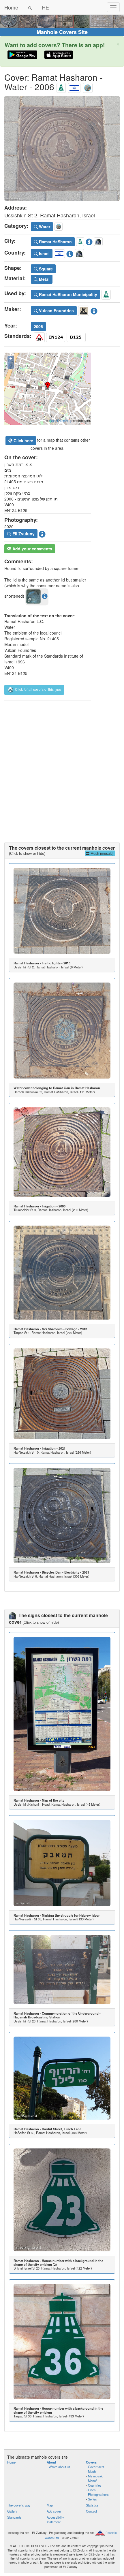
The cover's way (19, 2505)
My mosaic (96, 2476)
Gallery (12, 2511)
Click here (23, 441)
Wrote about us (60, 2467)
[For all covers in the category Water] (88, 87)
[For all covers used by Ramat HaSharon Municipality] (106, 294)
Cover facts (96, 2467)
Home (11, 7)
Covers (91, 2462)
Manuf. (93, 2481)
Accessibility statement (55, 2519)
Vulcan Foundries (56, 311)
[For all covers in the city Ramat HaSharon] (61, 87)
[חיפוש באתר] (30, 7)
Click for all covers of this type (38, 689)
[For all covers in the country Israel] (74, 87)
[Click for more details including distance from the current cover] (45, 596)
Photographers (98, 2494)
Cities (92, 2490)
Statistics (92, 2505)
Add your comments (32, 549)
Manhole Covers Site (62, 32)
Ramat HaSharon (55, 242)
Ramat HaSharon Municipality (67, 294)
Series (92, 2499)
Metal (44, 279)
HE (45, 7)
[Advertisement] (62, 766)
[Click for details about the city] (89, 241)
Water (44, 227)
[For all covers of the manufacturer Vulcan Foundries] (84, 310)
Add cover (54, 2511)
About (51, 2462)
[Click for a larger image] (62, 148)
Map (50, 2505)
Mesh (92, 2471)
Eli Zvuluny (23, 534)
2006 (38, 326)
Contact (91, 2511)
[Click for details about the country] (70, 253)
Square (45, 269)
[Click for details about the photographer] (42, 533)
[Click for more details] (62, 911)
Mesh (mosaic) (102, 853)
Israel (44, 253)
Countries (95, 2485)
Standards (14, 2517)
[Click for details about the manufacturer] (94, 310)
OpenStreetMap (61, 421)
